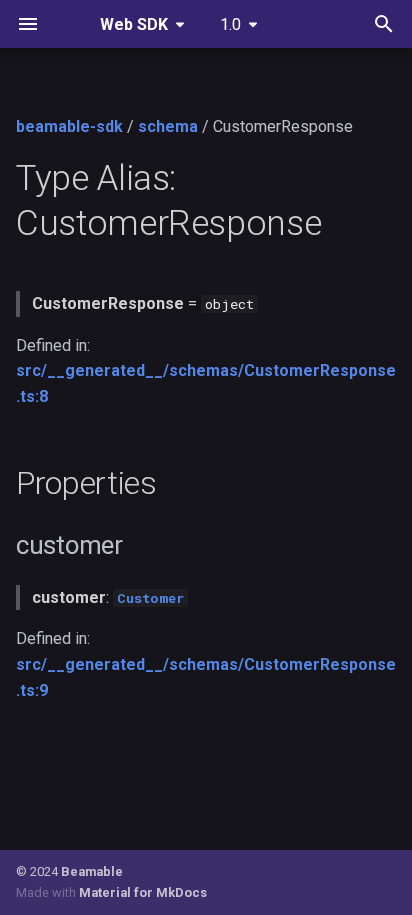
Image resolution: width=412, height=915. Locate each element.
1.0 (230, 24)
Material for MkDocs (143, 892)
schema (168, 126)
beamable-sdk (69, 126)
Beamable (92, 871)
